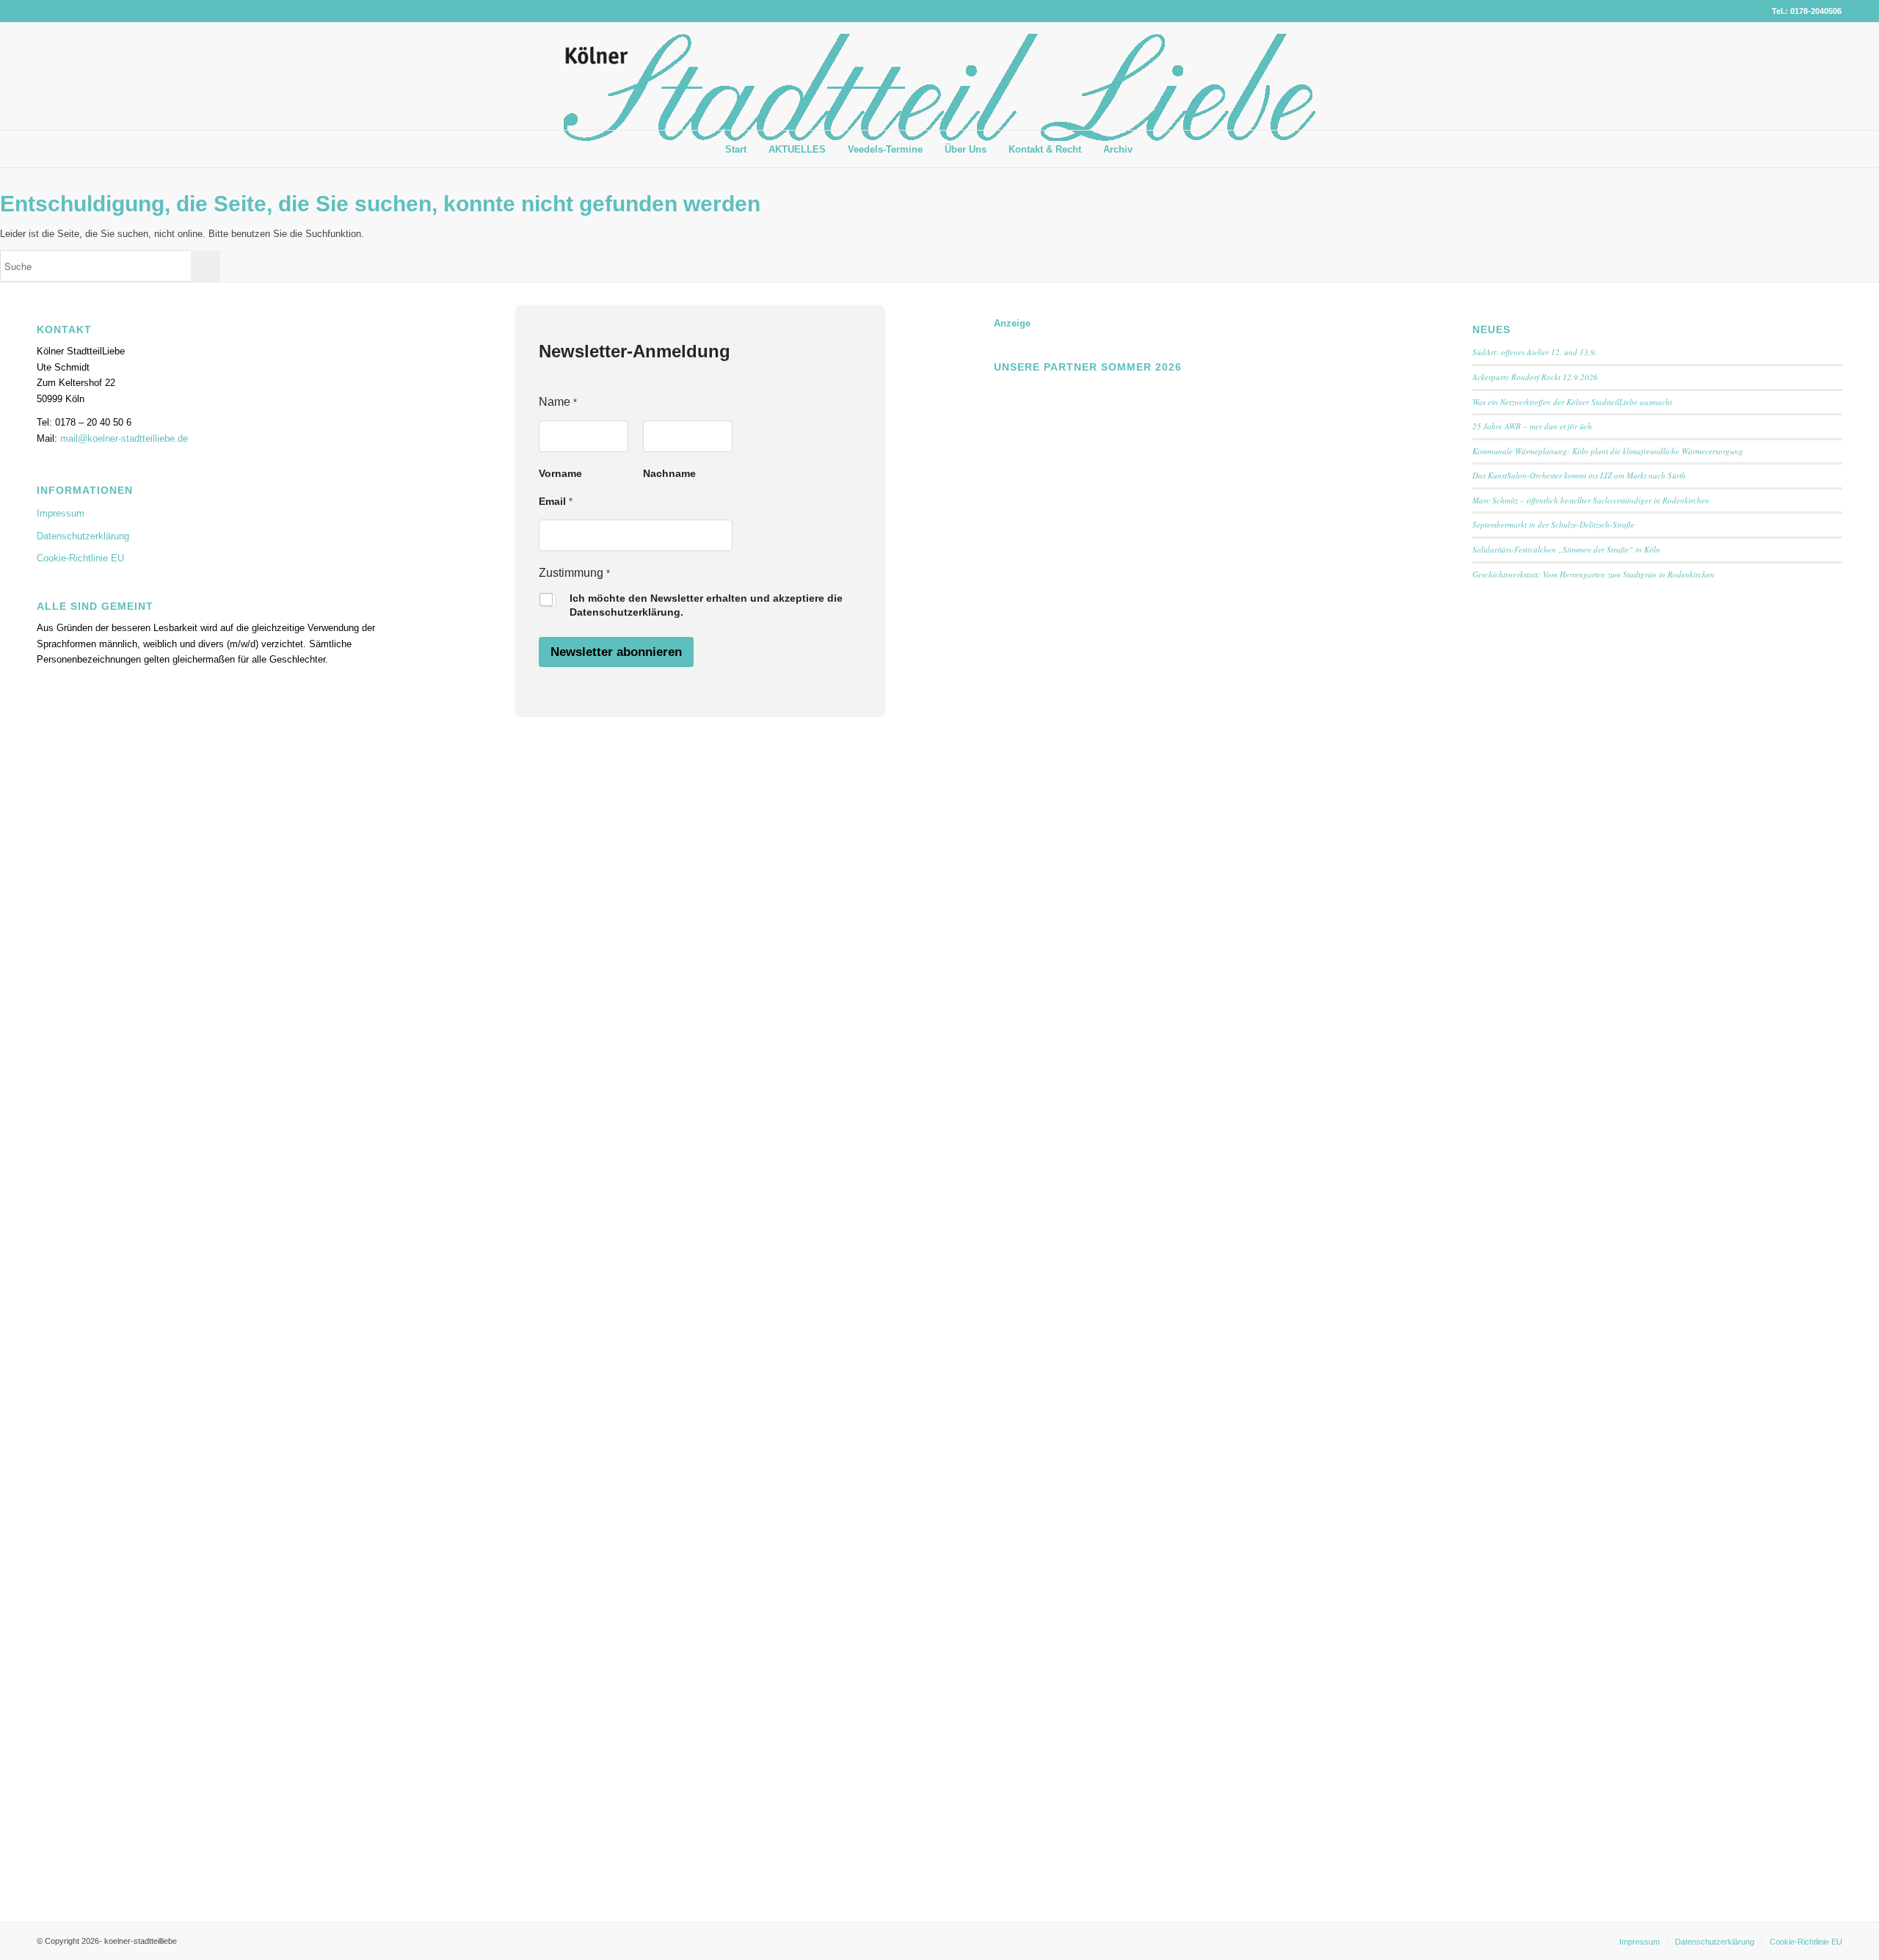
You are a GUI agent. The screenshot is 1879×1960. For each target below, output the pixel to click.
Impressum (61, 513)
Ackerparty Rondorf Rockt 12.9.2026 (1535, 377)
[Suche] (1155, 149)
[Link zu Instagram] (1831, 76)
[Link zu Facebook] (1809, 76)
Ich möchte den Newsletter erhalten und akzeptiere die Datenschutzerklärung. (706, 605)
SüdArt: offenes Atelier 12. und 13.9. (1535, 352)
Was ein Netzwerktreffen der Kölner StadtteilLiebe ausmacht (1572, 402)
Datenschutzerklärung (83, 536)
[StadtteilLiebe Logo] (939, 87)
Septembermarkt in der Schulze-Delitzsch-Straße (1553, 524)
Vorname (560, 473)
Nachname (669, 473)
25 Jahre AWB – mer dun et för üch (1532, 426)
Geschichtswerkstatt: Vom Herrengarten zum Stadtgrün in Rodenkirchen (1593, 574)
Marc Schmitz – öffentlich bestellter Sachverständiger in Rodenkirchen (1591, 500)
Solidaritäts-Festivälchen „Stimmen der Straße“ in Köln (1566, 549)
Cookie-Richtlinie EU (80, 558)
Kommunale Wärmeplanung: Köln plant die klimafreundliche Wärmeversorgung (1608, 451)
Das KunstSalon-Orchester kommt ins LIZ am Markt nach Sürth (1579, 475)
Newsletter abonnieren (616, 652)
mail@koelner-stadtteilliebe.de (124, 438)
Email (556, 501)
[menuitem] (736, 150)
